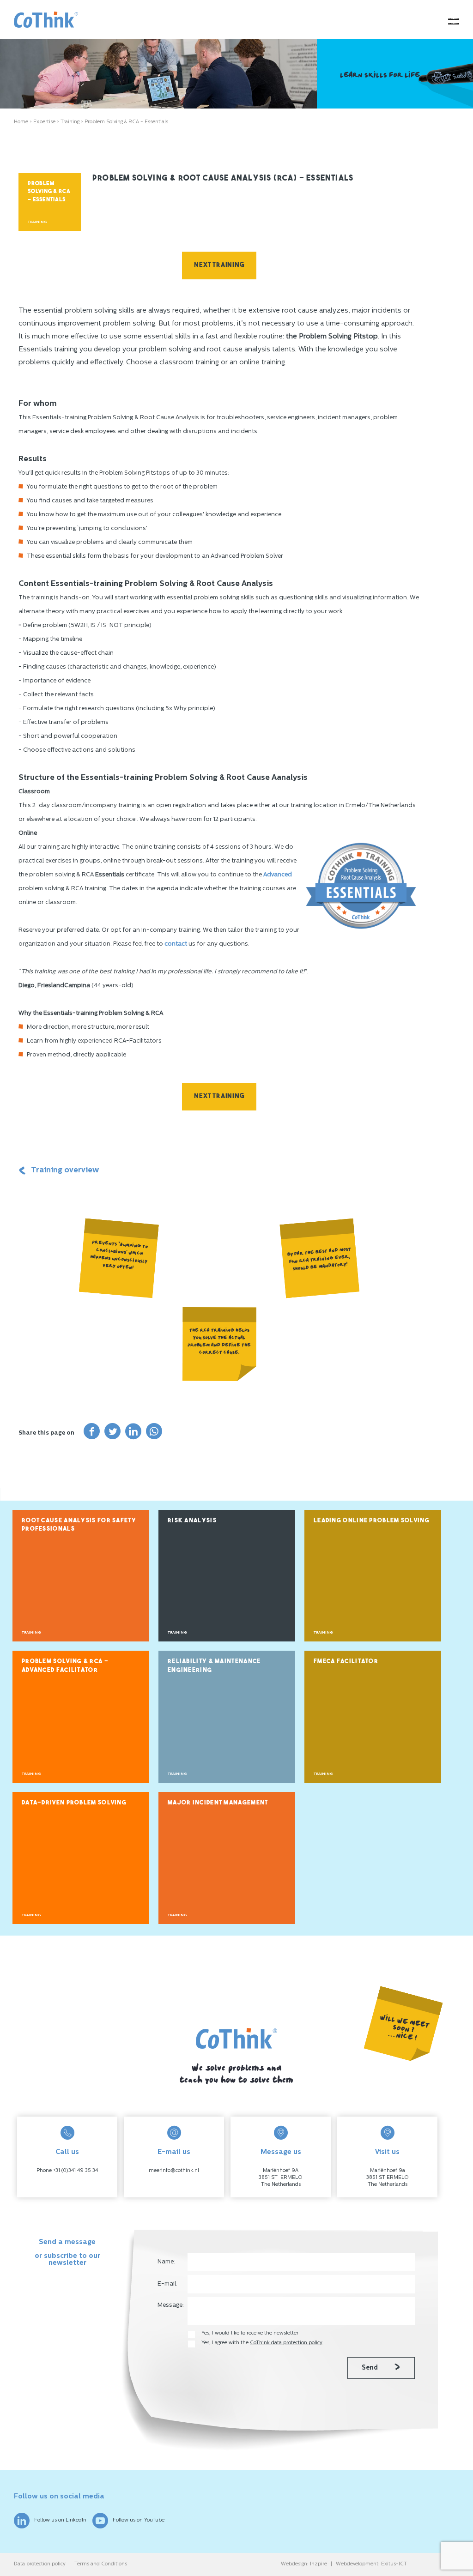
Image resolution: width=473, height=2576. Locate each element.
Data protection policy (40, 2564)
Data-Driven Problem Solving (74, 1803)
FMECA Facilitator (346, 1662)
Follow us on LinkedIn (60, 2520)
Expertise (44, 122)
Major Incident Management (218, 1803)
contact (176, 944)
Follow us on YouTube (139, 2520)
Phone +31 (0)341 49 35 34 (67, 2171)
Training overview (65, 1170)
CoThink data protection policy (286, 2343)
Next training (219, 265)
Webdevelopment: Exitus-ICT (371, 2564)
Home (21, 122)
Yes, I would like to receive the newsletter (250, 2333)
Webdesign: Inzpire (304, 2564)
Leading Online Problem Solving (372, 1521)
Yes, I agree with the (262, 2343)
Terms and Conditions (101, 2564)
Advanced (278, 875)
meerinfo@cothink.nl (174, 2171)
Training (70, 122)
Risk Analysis (192, 1521)
